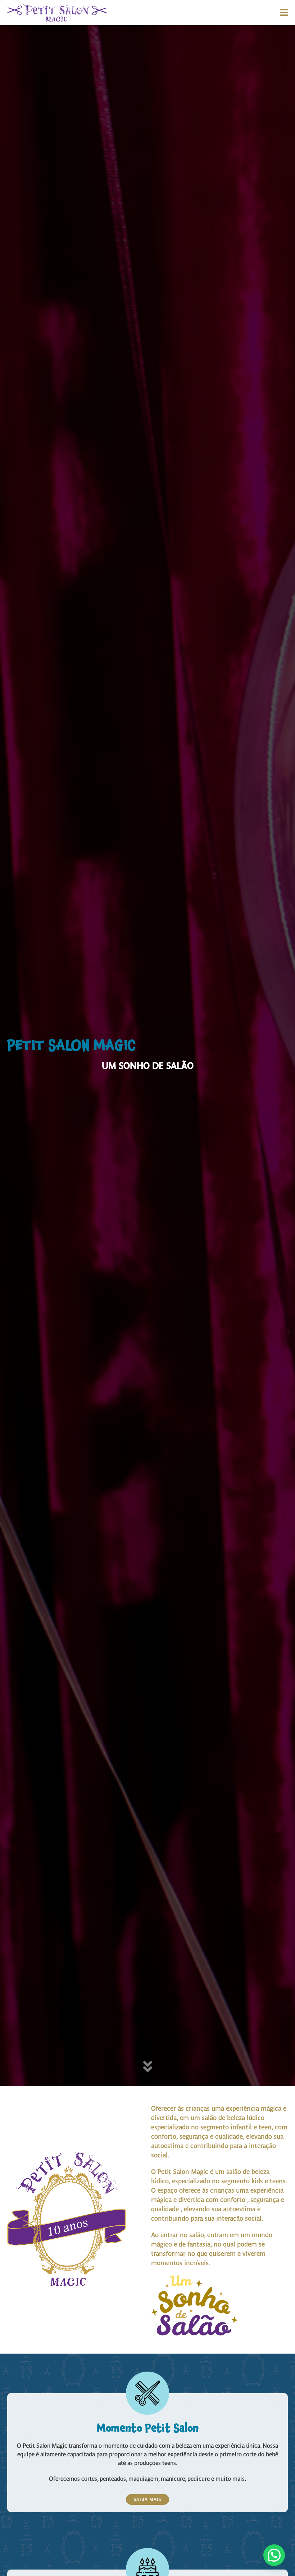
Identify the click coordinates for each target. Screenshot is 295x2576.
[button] (274, 2555)
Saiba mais (147, 2499)
